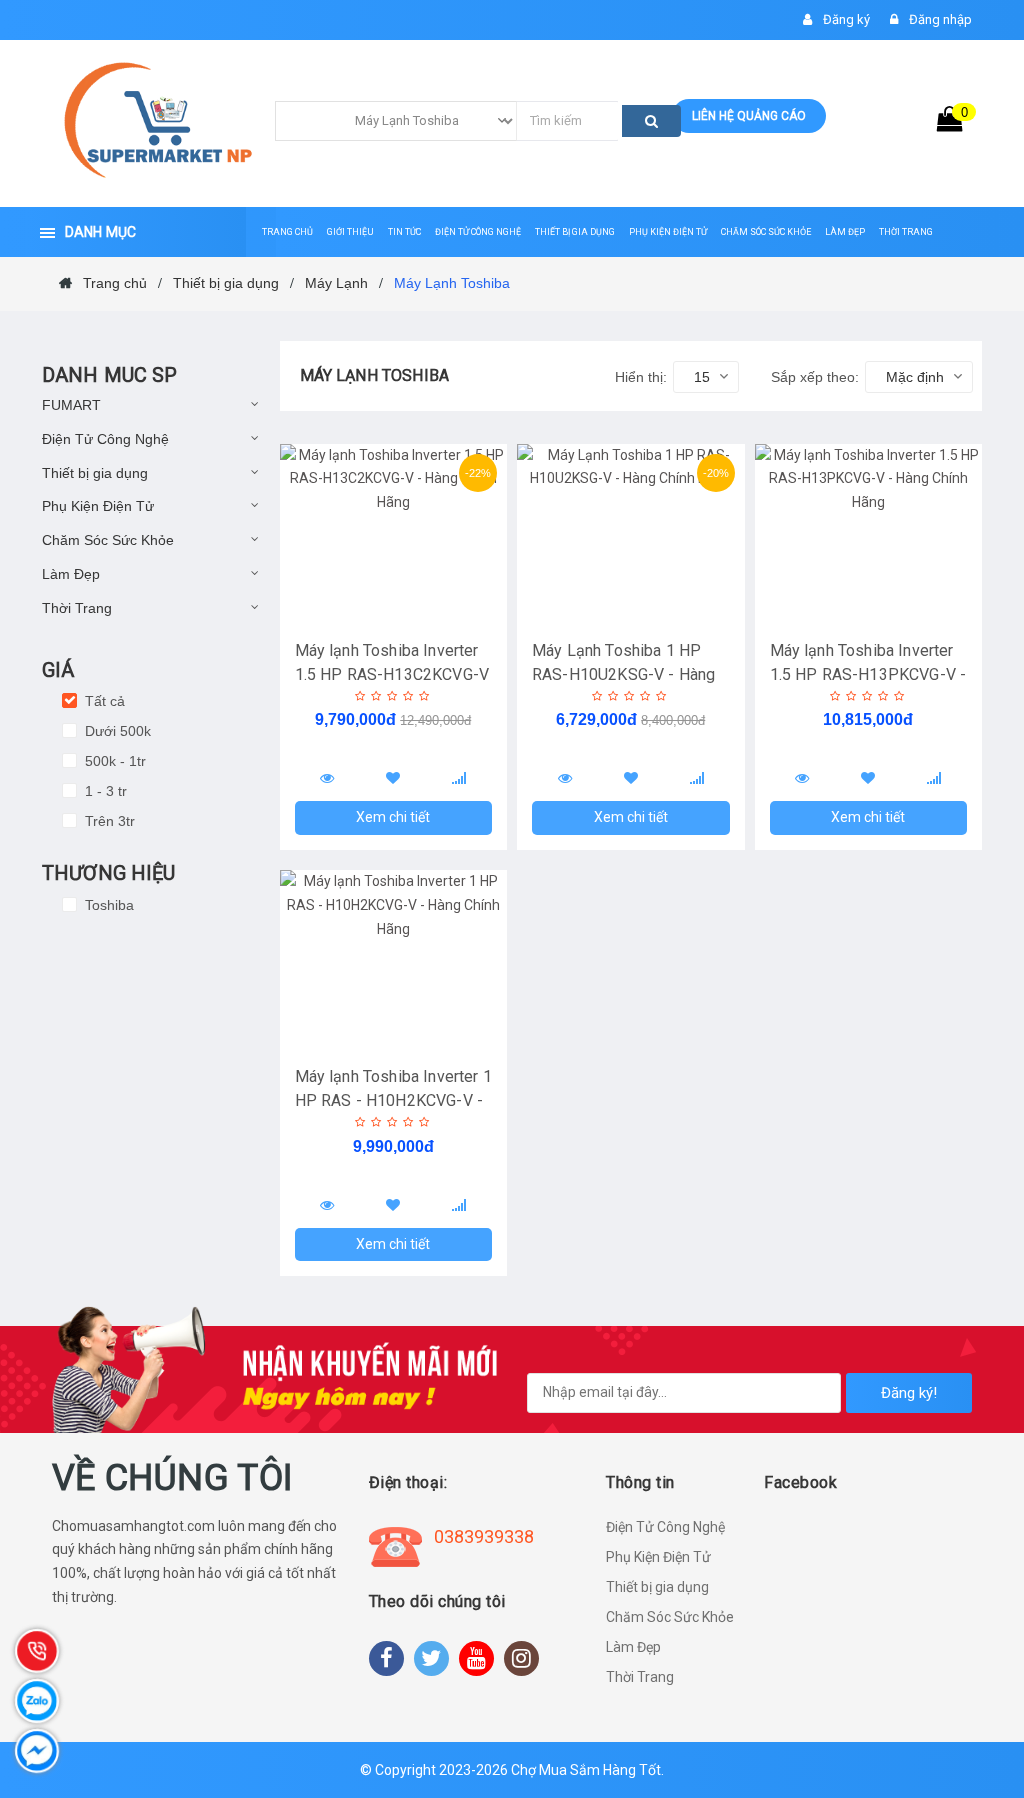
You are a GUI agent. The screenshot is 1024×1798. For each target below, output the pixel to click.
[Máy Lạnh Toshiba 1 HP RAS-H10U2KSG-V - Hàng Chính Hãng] (631, 534)
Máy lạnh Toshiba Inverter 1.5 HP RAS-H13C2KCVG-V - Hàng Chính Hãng (392, 674)
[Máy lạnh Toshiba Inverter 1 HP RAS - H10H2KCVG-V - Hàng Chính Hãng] (394, 960)
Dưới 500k (116, 731)
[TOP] (979, 1678)
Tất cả (103, 701)
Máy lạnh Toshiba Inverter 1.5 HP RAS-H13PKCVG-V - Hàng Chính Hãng (868, 674)
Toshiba (107, 905)
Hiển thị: (641, 377)
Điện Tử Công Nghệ (105, 439)
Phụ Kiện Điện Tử (98, 506)
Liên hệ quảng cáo (749, 116)
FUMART (71, 405)
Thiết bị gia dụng (95, 473)
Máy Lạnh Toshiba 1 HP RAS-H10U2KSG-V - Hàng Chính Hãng (623, 674)
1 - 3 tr (104, 791)
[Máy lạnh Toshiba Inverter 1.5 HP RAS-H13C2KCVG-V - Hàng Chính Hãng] (394, 534)
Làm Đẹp (71, 574)
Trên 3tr (108, 821)
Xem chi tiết (393, 817)
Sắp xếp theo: (815, 377)
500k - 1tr (113, 761)
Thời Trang (77, 608)
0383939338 (484, 1536)
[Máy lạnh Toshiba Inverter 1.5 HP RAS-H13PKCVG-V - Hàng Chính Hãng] (869, 534)
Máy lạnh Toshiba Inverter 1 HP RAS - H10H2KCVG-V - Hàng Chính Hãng (393, 1100)
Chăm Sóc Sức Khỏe (108, 540)
